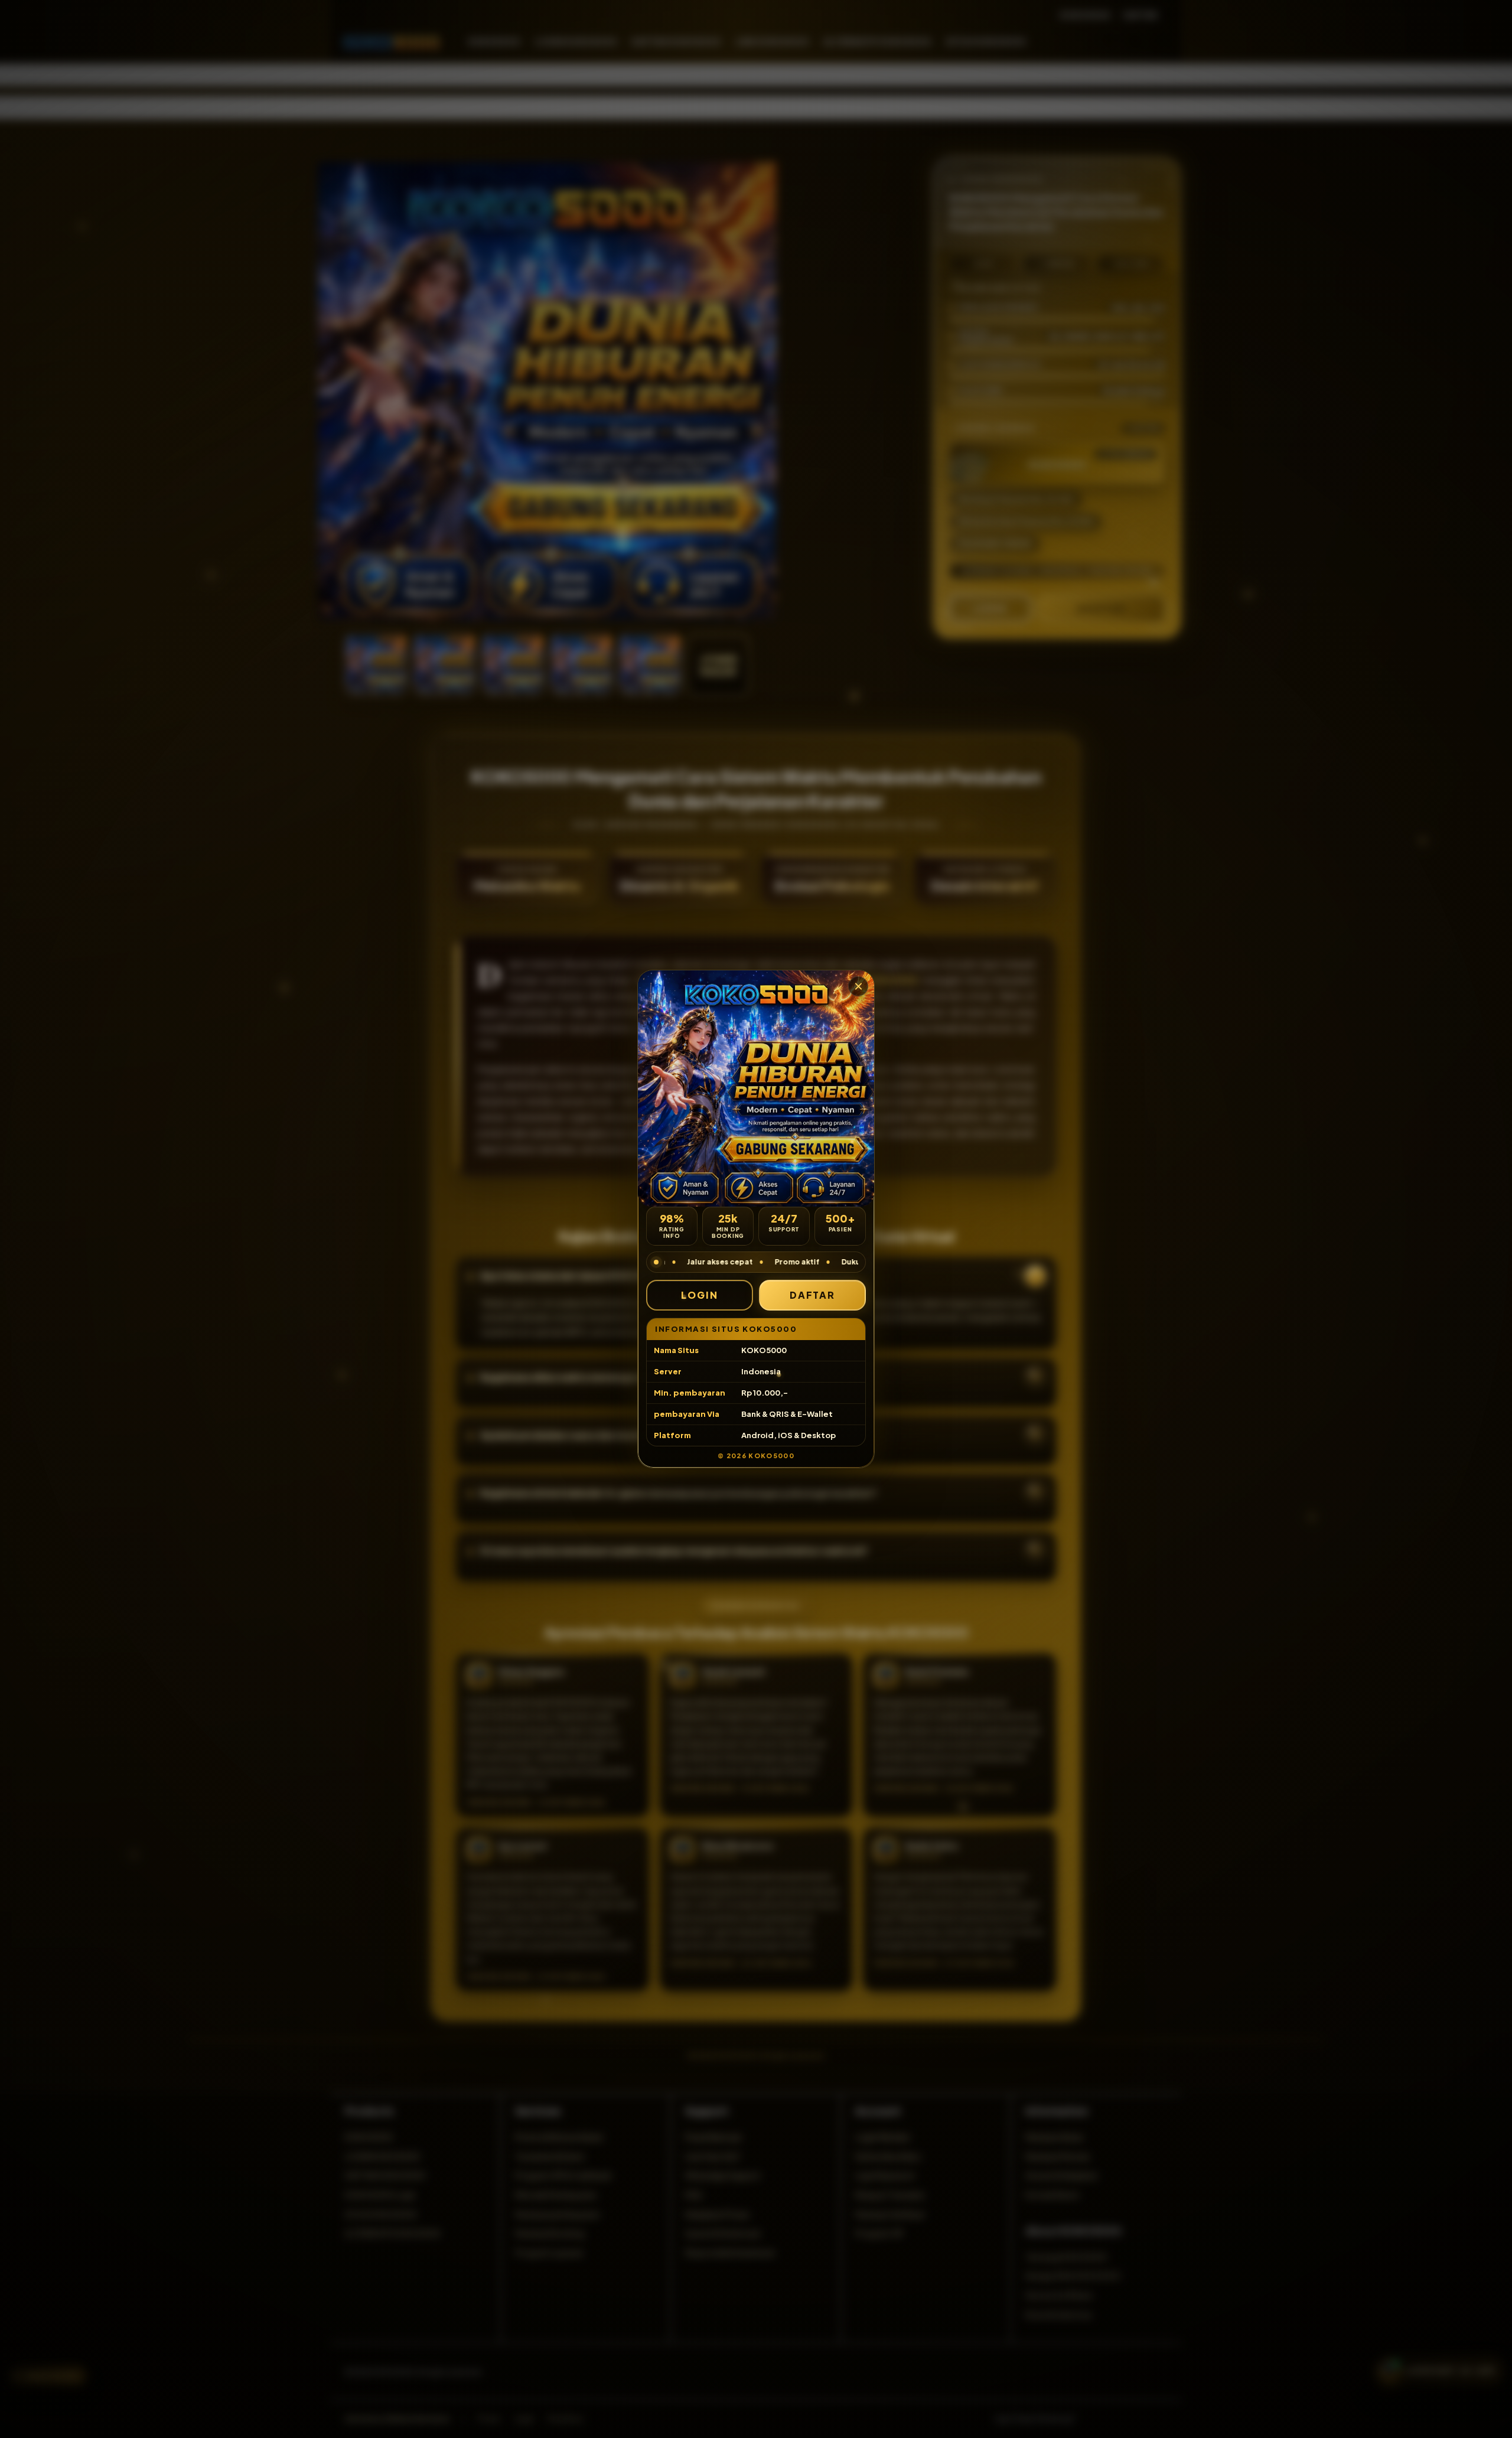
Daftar (813, 1295)
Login (700, 1295)
